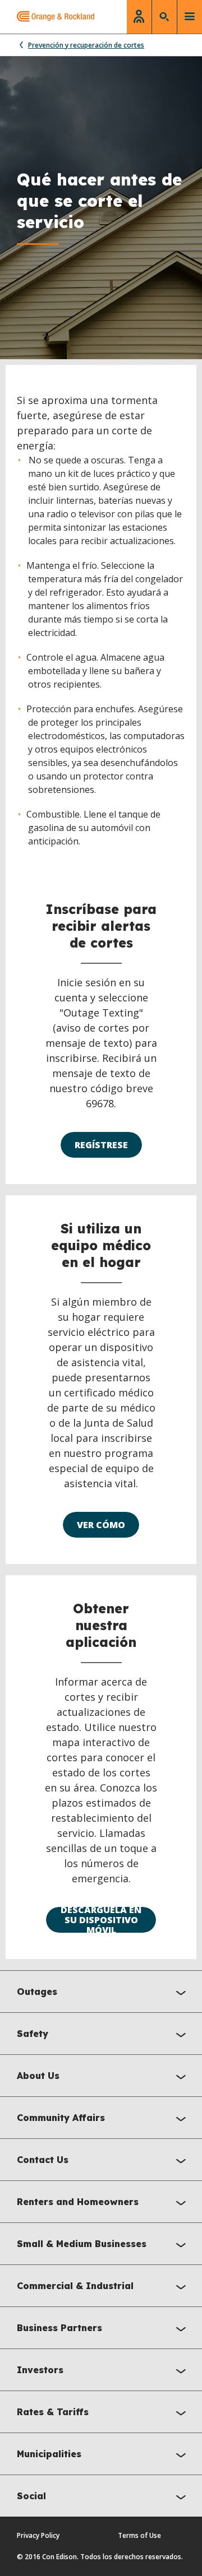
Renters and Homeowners (78, 2202)
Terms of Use (139, 2535)
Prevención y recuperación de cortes (86, 45)
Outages (37, 1992)
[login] (139, 17)
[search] (164, 17)
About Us (38, 2076)
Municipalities (49, 2454)
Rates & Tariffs (53, 2412)
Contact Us (43, 2160)
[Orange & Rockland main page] (47, 17)
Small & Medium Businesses (82, 2244)
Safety (33, 2034)
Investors (40, 2370)
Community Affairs (61, 2118)
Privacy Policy (38, 2535)
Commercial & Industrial (75, 2286)
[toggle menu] (190, 17)
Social (31, 2496)
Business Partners (59, 2328)
